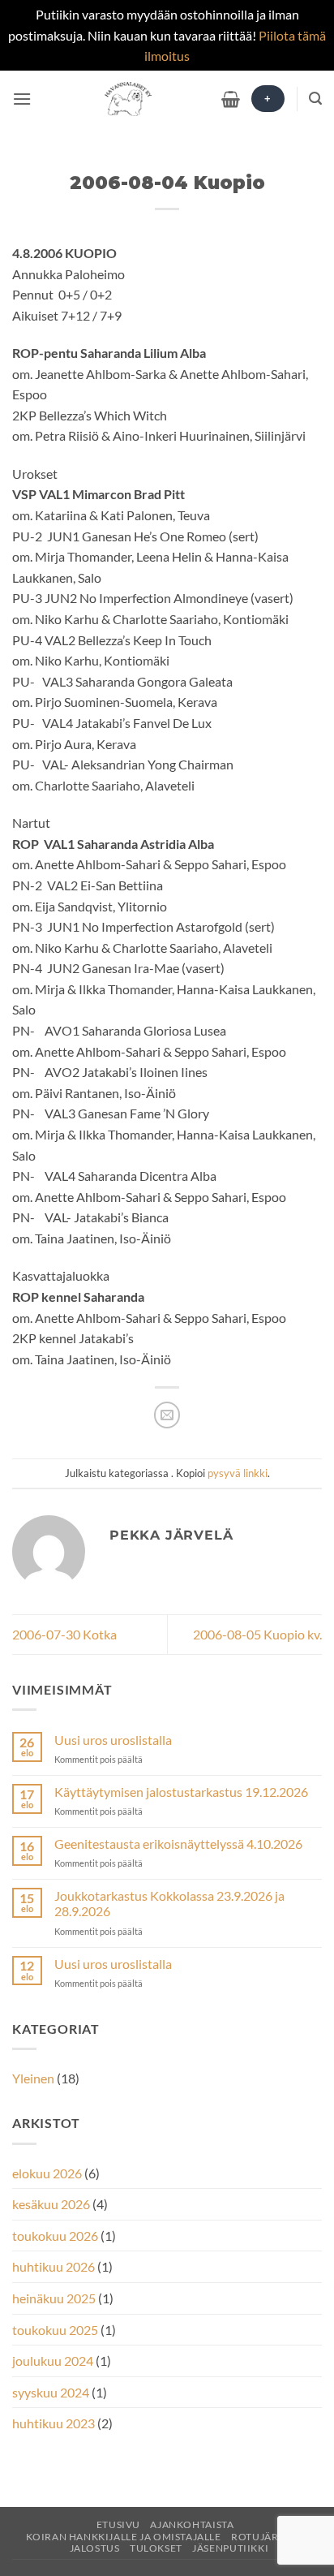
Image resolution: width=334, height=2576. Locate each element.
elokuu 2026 (47, 2173)
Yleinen (33, 2078)
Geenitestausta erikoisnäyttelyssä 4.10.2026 (178, 1844)
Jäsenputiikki (230, 2548)
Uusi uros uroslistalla (113, 1740)
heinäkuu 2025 (54, 2298)
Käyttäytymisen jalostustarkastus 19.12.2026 (181, 1792)
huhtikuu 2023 (54, 2423)
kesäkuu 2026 (51, 2204)
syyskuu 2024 (51, 2392)
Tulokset (156, 2548)
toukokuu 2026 (55, 2236)
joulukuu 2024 (53, 2361)
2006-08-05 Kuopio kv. (257, 1634)
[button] (22, 99)
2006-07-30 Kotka (64, 1634)
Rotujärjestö (270, 2537)
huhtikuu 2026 (54, 2266)
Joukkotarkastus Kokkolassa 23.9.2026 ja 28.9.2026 (169, 1903)
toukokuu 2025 (55, 2330)
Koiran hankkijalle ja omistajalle (124, 2537)
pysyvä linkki (238, 1473)
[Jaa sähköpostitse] (167, 1415)
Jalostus (95, 2548)
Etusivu (118, 2524)
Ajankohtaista (192, 2524)
